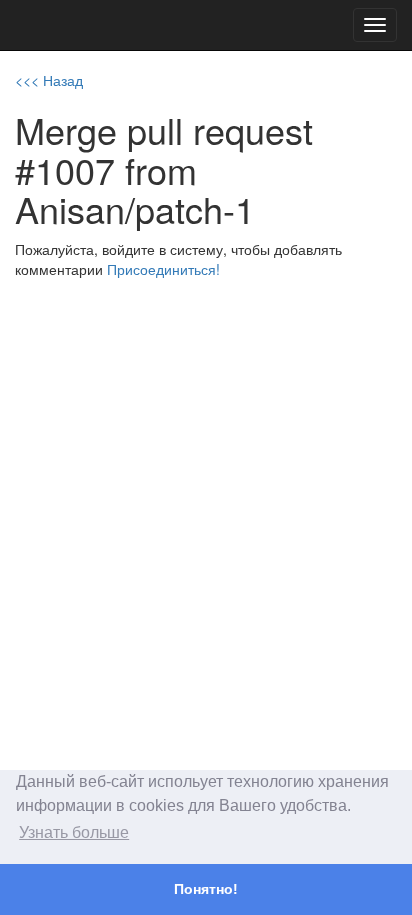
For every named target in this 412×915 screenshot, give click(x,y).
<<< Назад (49, 80)
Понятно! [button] (206, 889)
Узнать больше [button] (74, 832)
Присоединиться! (163, 269)
